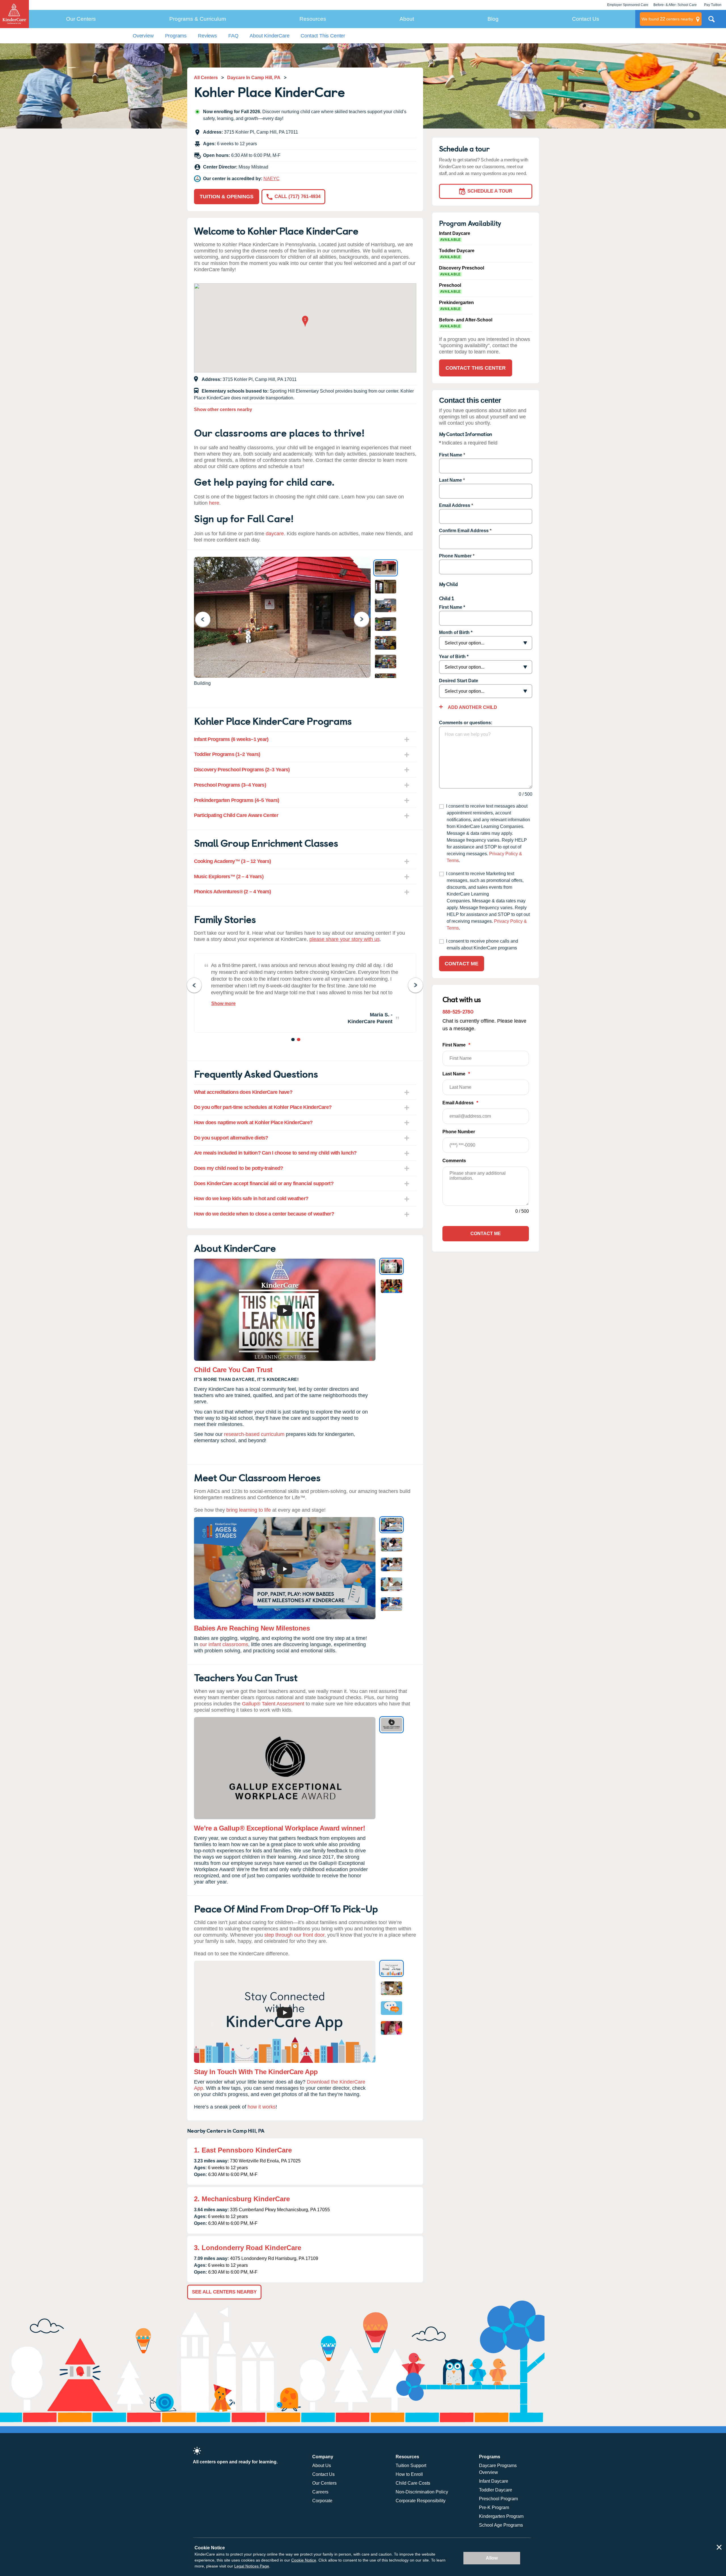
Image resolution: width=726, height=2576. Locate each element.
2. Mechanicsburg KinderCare (242, 2199)
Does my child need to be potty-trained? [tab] (239, 1168)
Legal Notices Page (252, 2566)
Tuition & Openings (227, 197)
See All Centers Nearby (224, 2292)
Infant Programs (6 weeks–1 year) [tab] (231, 739)
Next (365, 619)
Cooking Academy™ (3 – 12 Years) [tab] (233, 861)
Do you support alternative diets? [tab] (231, 1138)
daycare (275, 534)
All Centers (206, 78)
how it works (262, 2107)
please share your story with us (345, 939)
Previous (206, 619)
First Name (451, 455)
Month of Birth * (456, 632)
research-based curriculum (254, 1434)
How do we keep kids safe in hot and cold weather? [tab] (251, 1199)
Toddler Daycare (496, 2490)
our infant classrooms (224, 1644)
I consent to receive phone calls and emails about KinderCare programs (482, 944)
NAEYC (272, 179)
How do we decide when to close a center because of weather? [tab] (264, 1214)
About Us (322, 2466)
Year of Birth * (454, 657)
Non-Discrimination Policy (422, 2492)
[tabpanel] (305, 993)
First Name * (452, 607)
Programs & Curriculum (198, 19)
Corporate (322, 2501)
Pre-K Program (494, 2507)
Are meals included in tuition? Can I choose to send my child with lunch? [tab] (275, 1153)
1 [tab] (293, 1040)
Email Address (455, 505)
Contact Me (462, 964)
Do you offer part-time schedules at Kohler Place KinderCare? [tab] (263, 1107)
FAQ (233, 36)
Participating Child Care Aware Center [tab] (236, 815)
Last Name (450, 480)
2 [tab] (299, 1040)
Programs (176, 36)
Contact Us (586, 19)
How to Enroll (409, 2474)
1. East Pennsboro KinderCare (243, 2150)
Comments (454, 1161)
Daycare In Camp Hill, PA (254, 78)
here (214, 503)
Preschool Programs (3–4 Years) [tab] (230, 785)
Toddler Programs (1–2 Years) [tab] (227, 754)
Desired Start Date (459, 681)
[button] (305, 322)
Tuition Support (411, 2466)
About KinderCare (269, 36)
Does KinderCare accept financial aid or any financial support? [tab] (264, 1183)
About (407, 19)
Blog (493, 19)
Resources (313, 19)
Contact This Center (323, 36)
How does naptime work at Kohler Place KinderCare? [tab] (253, 1122)
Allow (492, 2558)
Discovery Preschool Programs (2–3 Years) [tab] (242, 770)
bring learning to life (249, 1510)
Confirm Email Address (464, 531)
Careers (320, 2492)
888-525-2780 (458, 1011)
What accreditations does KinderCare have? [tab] (243, 1092)
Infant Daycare (494, 2481)
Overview (143, 36)
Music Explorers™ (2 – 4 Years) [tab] (229, 877)
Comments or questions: (466, 723)
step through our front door (294, 1935)
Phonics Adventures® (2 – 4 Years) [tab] (233, 892)
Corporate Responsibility (421, 2501)
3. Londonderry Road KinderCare (248, 2248)
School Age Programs (501, 2525)
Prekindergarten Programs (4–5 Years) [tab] (237, 800)
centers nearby (667, 19)
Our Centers (81, 19)
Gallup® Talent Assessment (273, 1704)
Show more (223, 1003)
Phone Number (455, 556)
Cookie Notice (304, 2560)
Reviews (207, 36)
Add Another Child (472, 707)
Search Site (712, 21)
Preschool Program (498, 2499)
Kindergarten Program (501, 2516)
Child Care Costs (413, 2483)
